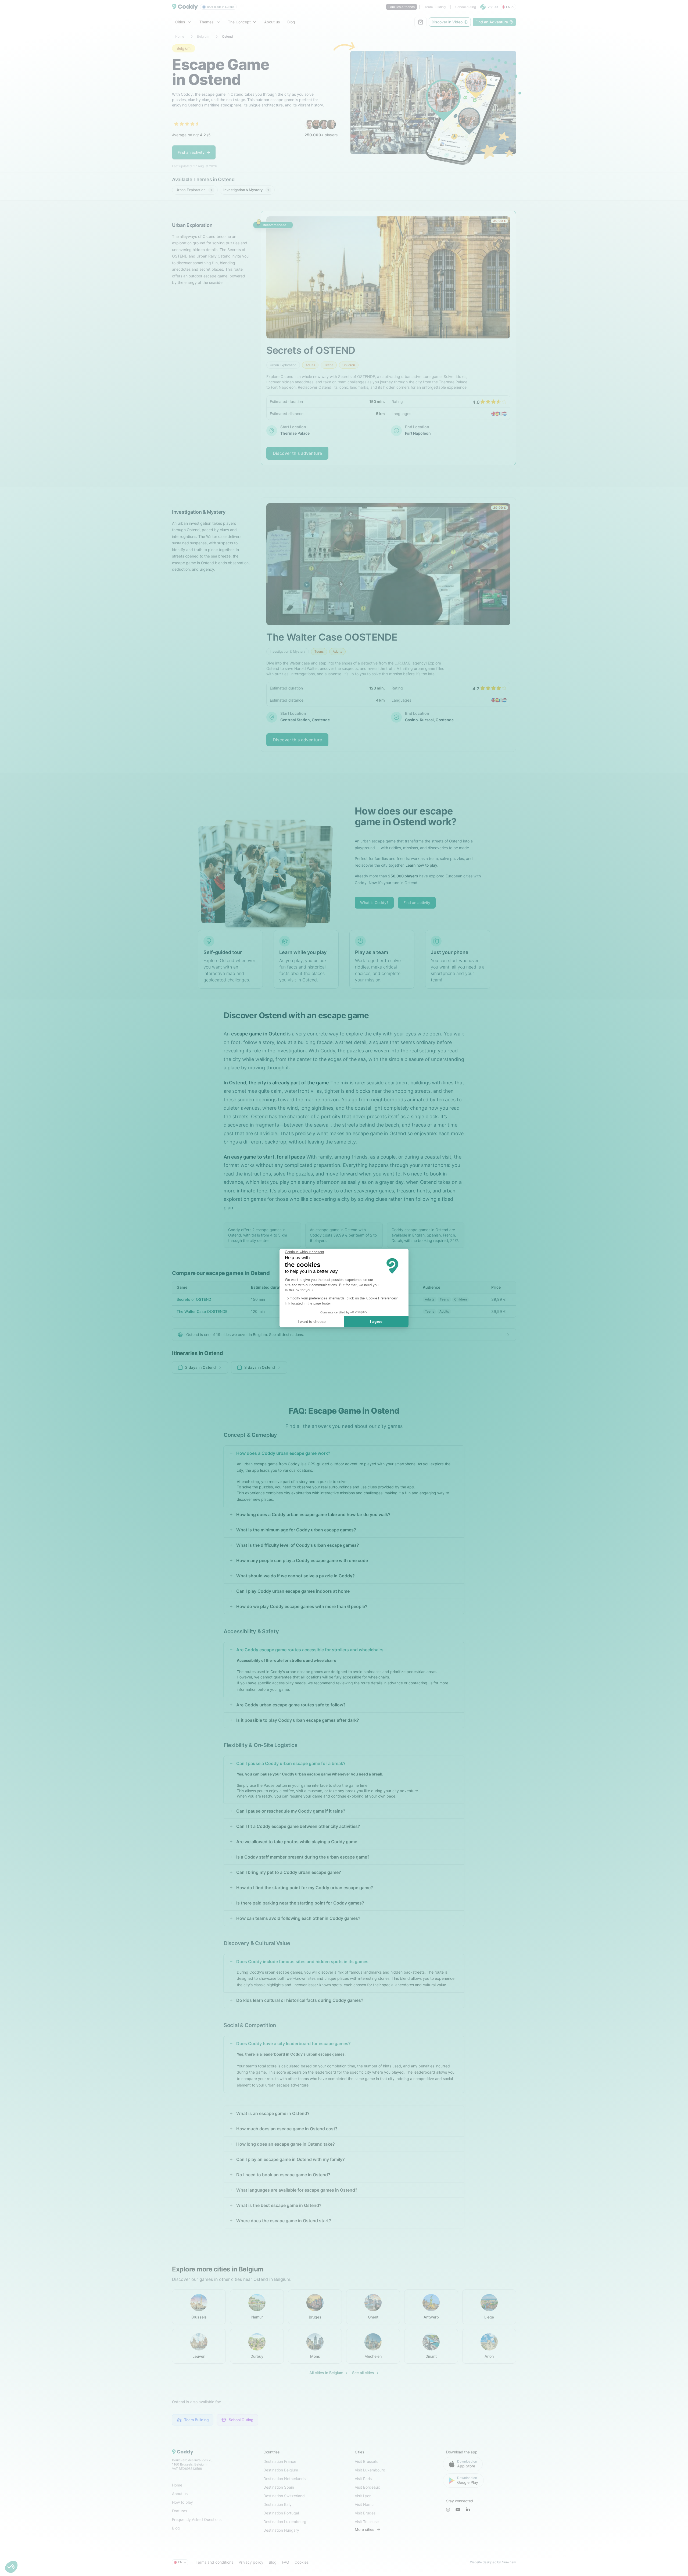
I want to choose (312, 1321)
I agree (376, 1321)
